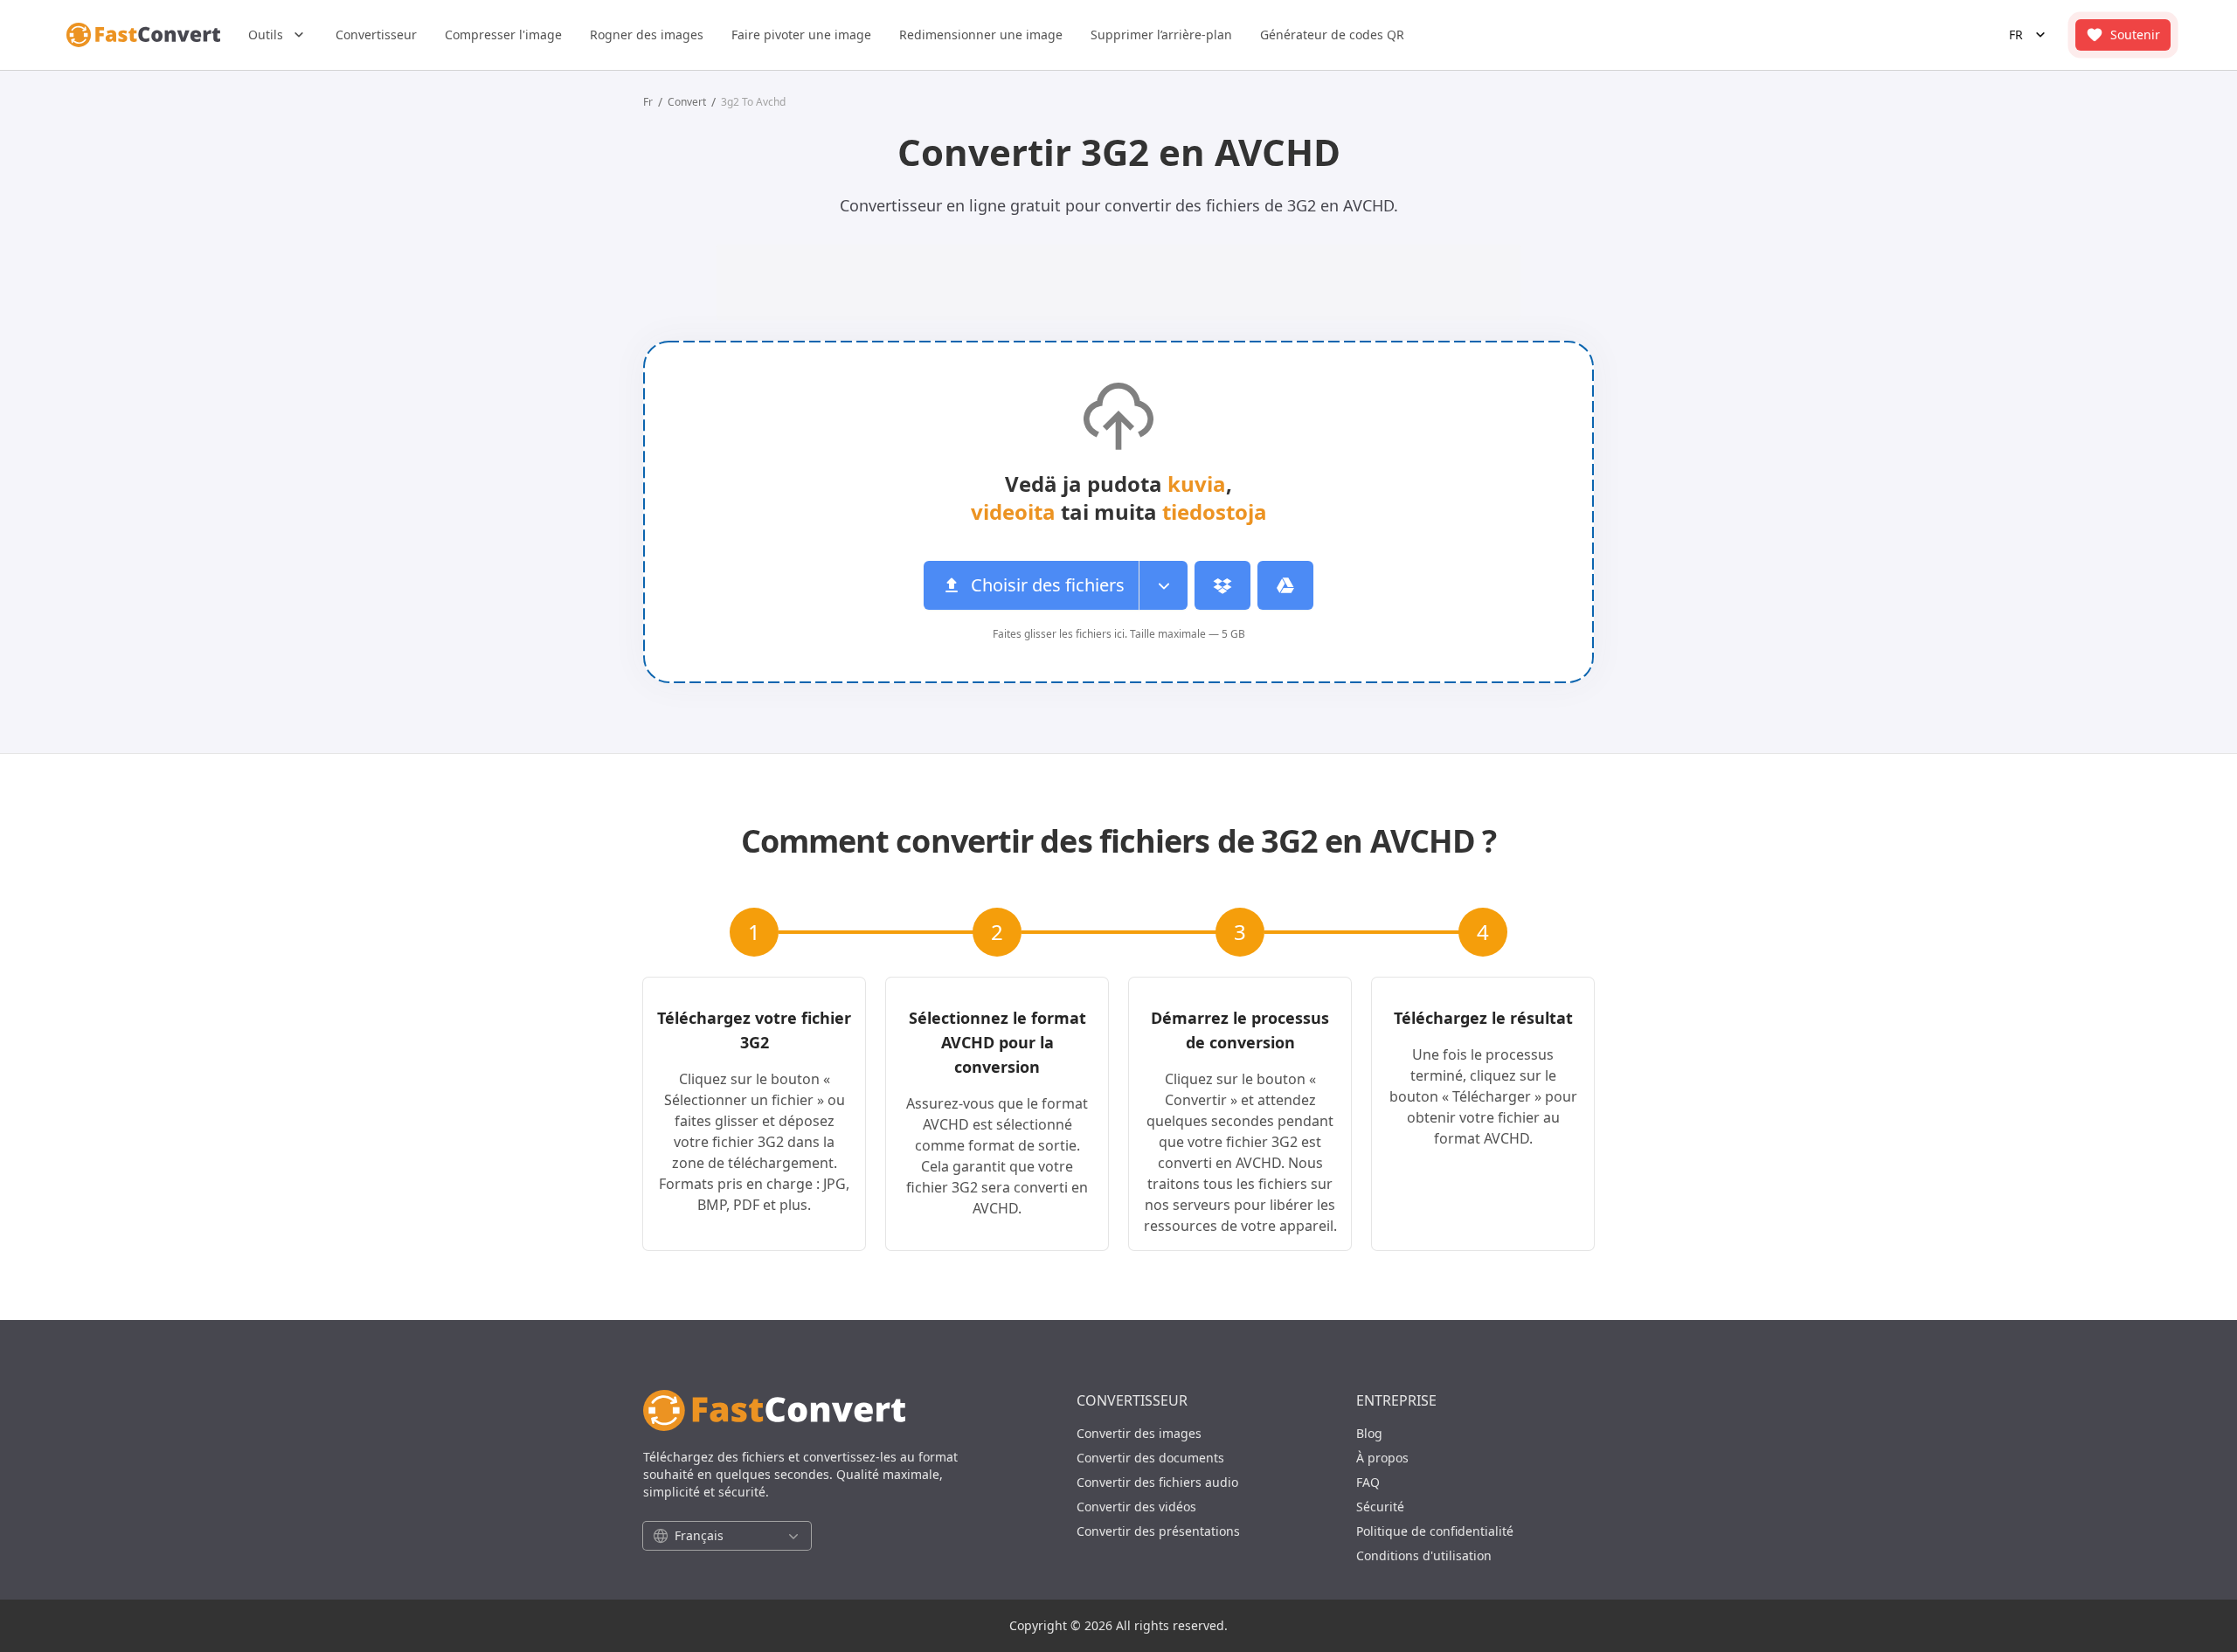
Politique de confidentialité (1435, 1531)
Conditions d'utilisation (1424, 1555)
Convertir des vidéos (1136, 1507)
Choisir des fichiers (1048, 585)
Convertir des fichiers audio (1157, 1482)
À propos (1382, 1458)
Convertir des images (1139, 1433)
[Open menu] (1163, 585)
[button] (278, 35)
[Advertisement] (198, 385)
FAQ (1368, 1482)
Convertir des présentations (1158, 1531)
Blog (1369, 1433)
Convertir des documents (1150, 1458)
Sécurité (1380, 1507)
